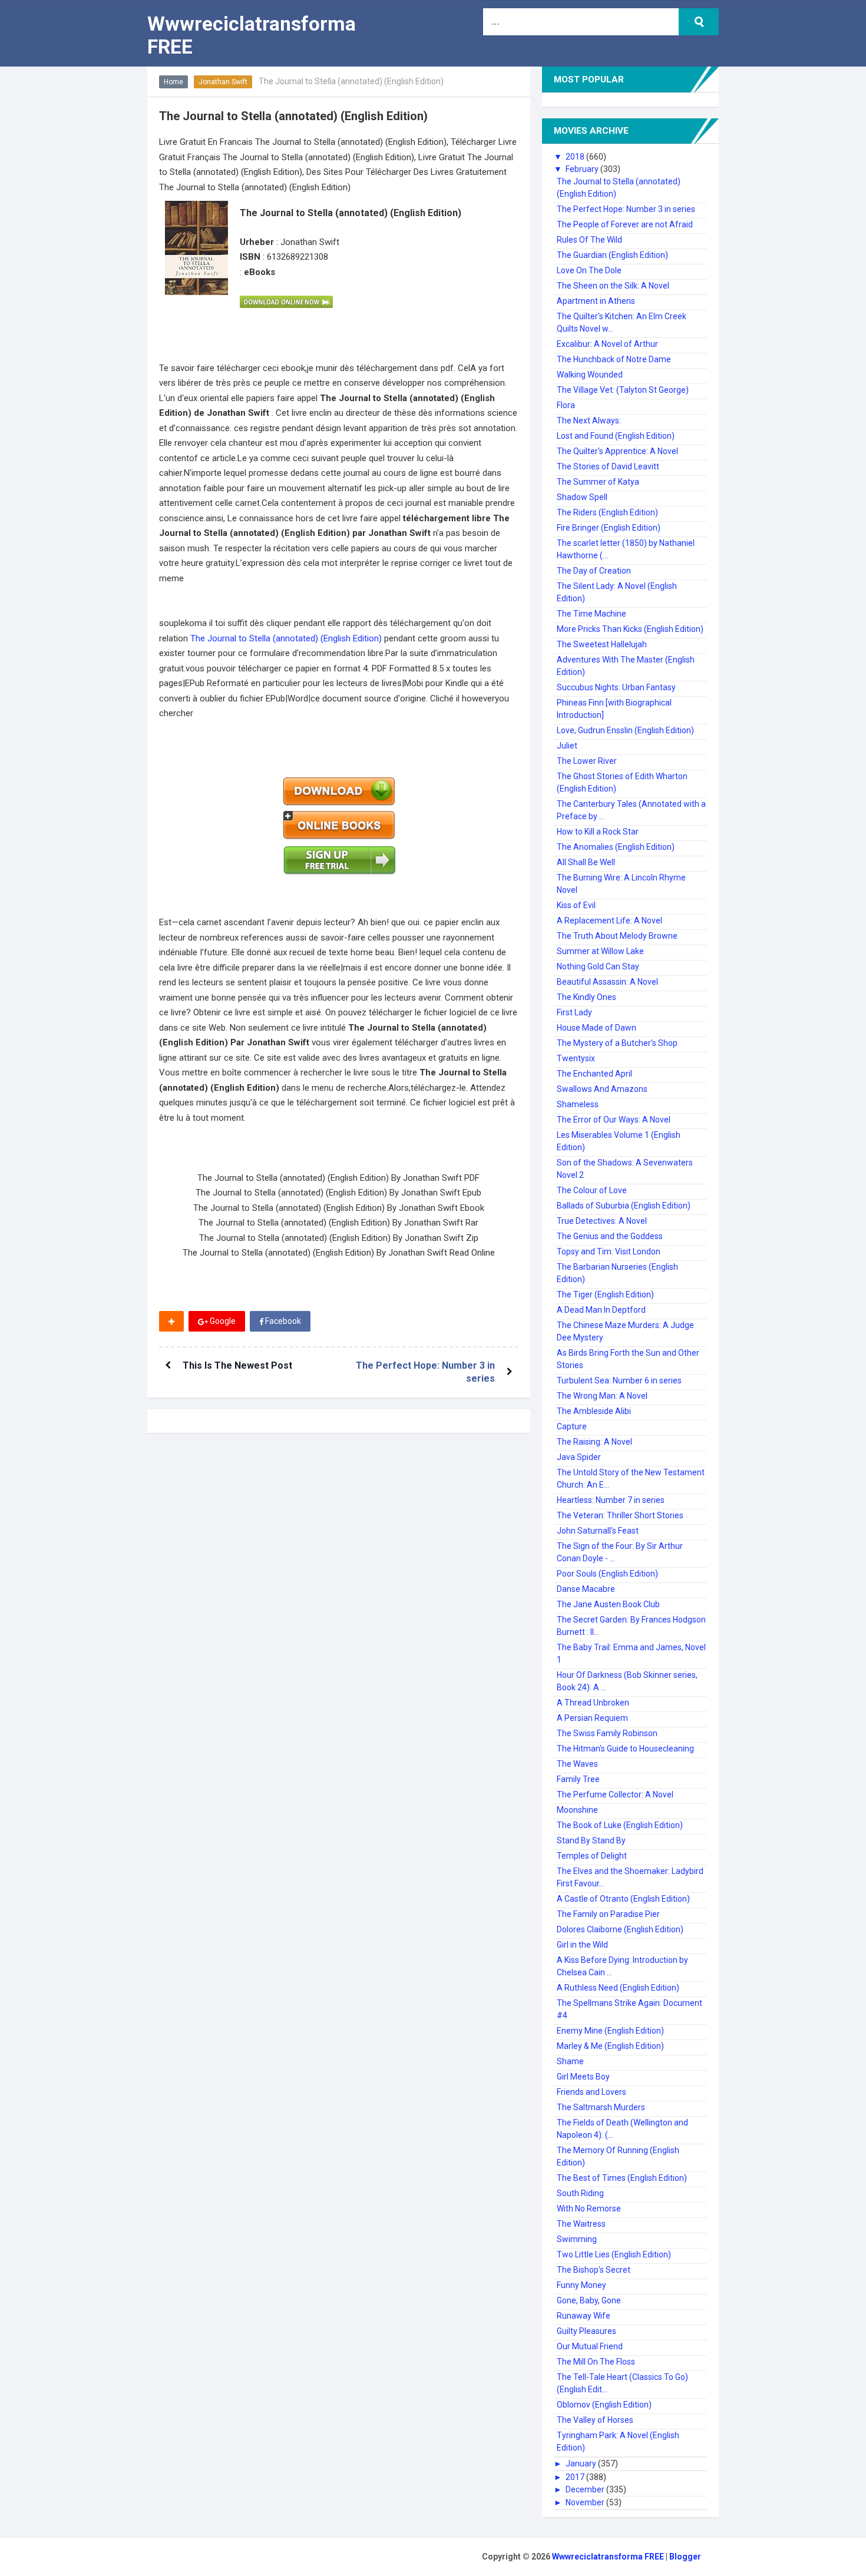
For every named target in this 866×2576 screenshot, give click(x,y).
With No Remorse (589, 2209)
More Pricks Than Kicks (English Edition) (630, 629)
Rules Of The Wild (589, 240)
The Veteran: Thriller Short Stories (620, 1515)
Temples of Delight (592, 1856)
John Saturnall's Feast (598, 1531)
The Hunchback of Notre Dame (614, 359)
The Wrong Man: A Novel (602, 1396)
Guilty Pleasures (586, 2331)
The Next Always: (589, 420)
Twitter (346, 1321)
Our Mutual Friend (590, 2346)
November (586, 2502)
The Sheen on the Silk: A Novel (613, 286)
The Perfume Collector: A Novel (615, 1794)
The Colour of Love (592, 1190)
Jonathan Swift (223, 82)
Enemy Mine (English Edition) (610, 2031)
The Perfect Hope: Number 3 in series (626, 209)
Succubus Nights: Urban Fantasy (616, 687)
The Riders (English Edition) (607, 512)
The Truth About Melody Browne (617, 936)
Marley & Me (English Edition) (610, 2046)
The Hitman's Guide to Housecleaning (625, 1749)
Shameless (578, 1104)
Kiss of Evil (576, 905)
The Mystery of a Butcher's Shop (617, 1043)
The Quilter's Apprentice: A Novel (617, 451)
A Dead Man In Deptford (601, 1310)
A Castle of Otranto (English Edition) (623, 1899)
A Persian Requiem (592, 1718)
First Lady (574, 1012)
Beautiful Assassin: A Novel (607, 982)
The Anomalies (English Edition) (616, 847)
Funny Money (581, 2285)
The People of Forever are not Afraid (625, 224)
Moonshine (577, 1810)
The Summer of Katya (598, 482)
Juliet (567, 746)
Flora (566, 405)
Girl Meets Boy (583, 2077)
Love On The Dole (589, 270)
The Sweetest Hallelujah (602, 644)
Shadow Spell (582, 497)
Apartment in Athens (596, 301)
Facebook (282, 1321)
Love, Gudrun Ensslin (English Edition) (625, 730)
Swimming (577, 2239)
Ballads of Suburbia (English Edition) (624, 1206)
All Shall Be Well (586, 862)
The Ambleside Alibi (594, 1411)
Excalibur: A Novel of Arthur (607, 344)
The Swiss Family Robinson (607, 1733)
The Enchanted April (594, 1074)
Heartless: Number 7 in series (611, 1500)
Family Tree (578, 1779)
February (583, 169)
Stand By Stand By (591, 1840)
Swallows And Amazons (602, 1089)
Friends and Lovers (591, 2092)
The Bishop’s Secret (594, 2270)
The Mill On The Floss (596, 2362)
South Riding (580, 2193)
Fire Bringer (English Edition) (609, 528)
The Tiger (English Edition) (605, 1294)
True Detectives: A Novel (602, 1221)
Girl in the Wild (582, 1945)
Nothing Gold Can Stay (598, 966)
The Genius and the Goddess (610, 1236)
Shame (570, 2061)
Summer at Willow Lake (600, 951)
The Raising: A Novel (594, 1442)
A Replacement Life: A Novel (609, 921)
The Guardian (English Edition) (612, 255)
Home (173, 82)
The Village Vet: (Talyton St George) (623, 390)
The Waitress (581, 2224)
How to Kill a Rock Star (598, 832)
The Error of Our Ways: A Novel (614, 1120)
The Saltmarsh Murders (601, 2107)
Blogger (685, 2557)
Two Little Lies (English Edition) (614, 2254)
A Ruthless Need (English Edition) (618, 1988)
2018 (576, 157)
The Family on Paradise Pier (608, 1914)
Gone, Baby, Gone (589, 2300)
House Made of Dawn (596, 1028)
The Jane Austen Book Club (608, 1604)
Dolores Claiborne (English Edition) (620, 1929)
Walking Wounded (590, 375)
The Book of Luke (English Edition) (620, 1825)
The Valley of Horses (595, 2420)
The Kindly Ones (586, 997)
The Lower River (587, 761)
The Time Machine (591, 614)
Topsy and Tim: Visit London (609, 1251)
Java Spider (579, 1457)
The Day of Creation (594, 571)
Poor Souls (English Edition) (607, 1574)
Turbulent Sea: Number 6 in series (619, 1380)
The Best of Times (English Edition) (622, 2178)
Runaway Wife (584, 2316)
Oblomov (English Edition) (604, 2405)
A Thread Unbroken (593, 1703)
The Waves (577, 1764)
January (582, 2464)
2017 (576, 2477)
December (586, 2489)
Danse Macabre (586, 1589)
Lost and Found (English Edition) (616, 436)
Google (222, 1321)
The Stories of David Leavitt (608, 466)
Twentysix (576, 1058)
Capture (572, 1426)
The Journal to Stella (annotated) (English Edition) (287, 638)
